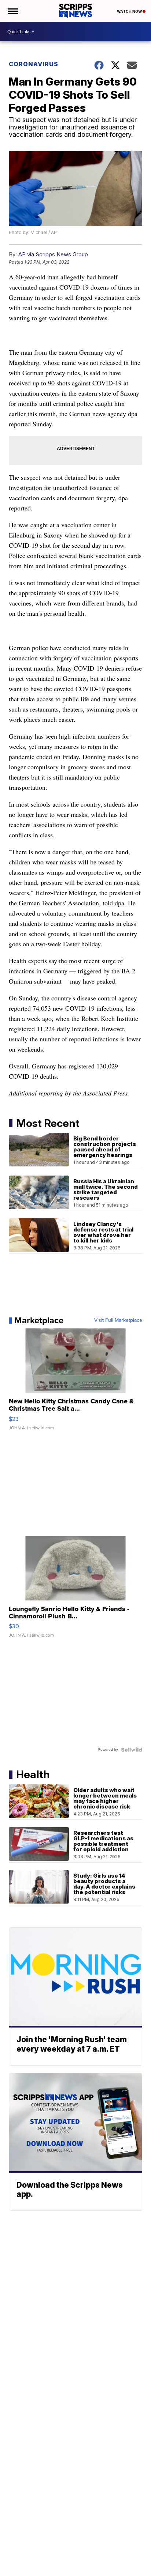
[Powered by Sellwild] (132, 1750)
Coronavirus (34, 64)
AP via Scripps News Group (53, 254)
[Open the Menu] (12, 11)
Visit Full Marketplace (118, 1320)
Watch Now (130, 11)
